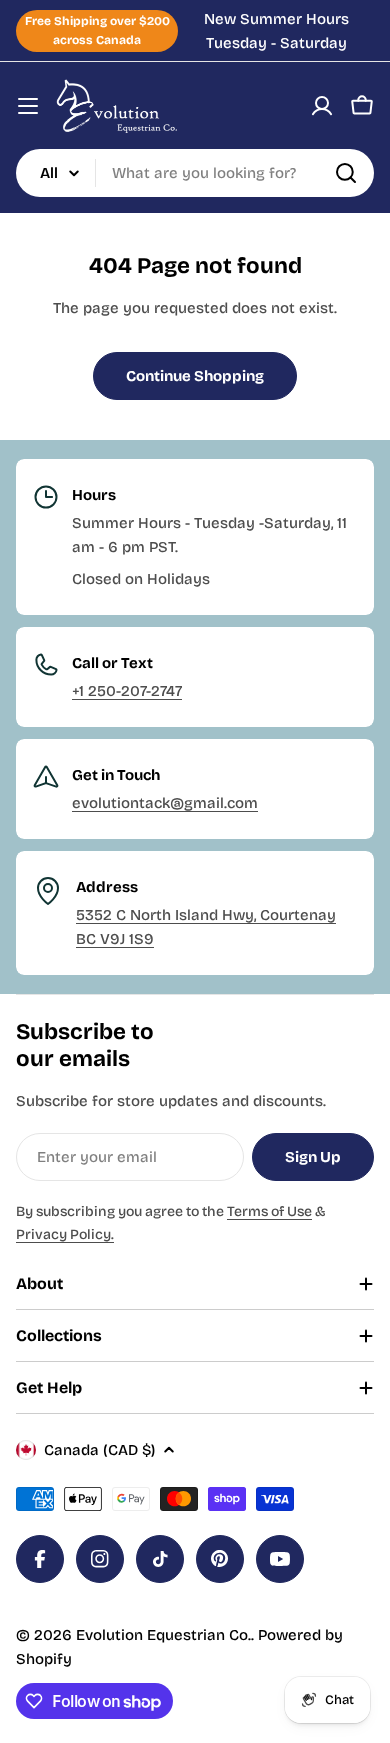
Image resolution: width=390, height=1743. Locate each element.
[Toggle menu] (28, 106)
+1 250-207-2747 (127, 691)
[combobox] (195, 173)
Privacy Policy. (65, 1234)
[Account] (322, 106)
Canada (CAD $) (99, 1450)
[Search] (346, 173)
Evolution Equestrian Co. (163, 1635)
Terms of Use (269, 1211)
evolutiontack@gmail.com (165, 803)
